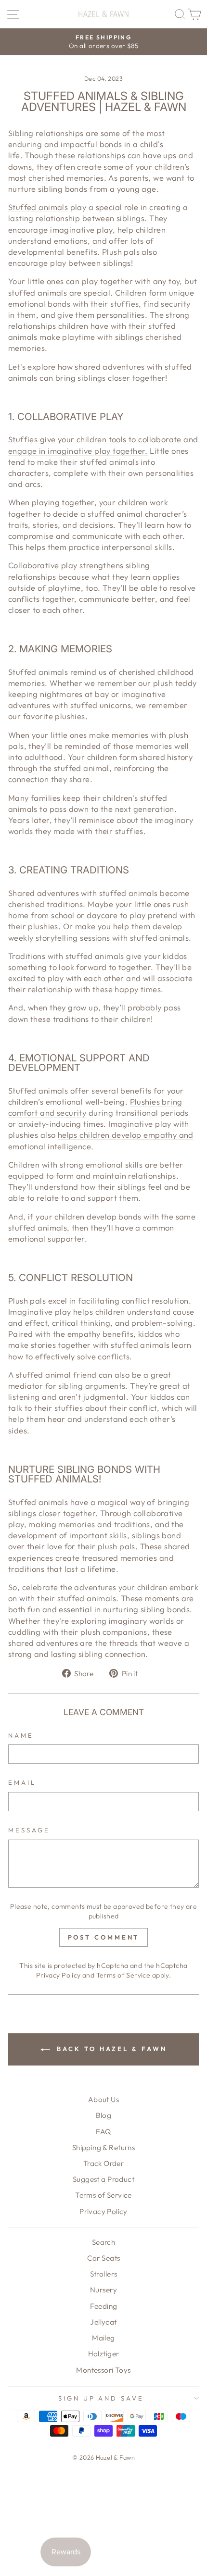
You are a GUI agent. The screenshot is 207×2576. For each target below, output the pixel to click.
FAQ (103, 2132)
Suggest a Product (103, 2179)
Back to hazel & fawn (110, 2049)
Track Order (104, 2163)
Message (29, 1830)
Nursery (103, 2290)
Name (21, 1735)
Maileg (103, 2338)
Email (22, 1782)
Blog (104, 2115)
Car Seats (104, 2258)
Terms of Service (123, 1975)
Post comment (104, 1937)
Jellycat (103, 2322)
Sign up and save (101, 2398)
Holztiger (104, 2354)
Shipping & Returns (103, 2147)
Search (103, 2242)
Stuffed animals (38, 207)
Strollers (104, 2274)
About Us (103, 2099)
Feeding (104, 2306)
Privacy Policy (58, 1975)
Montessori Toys (103, 2370)
